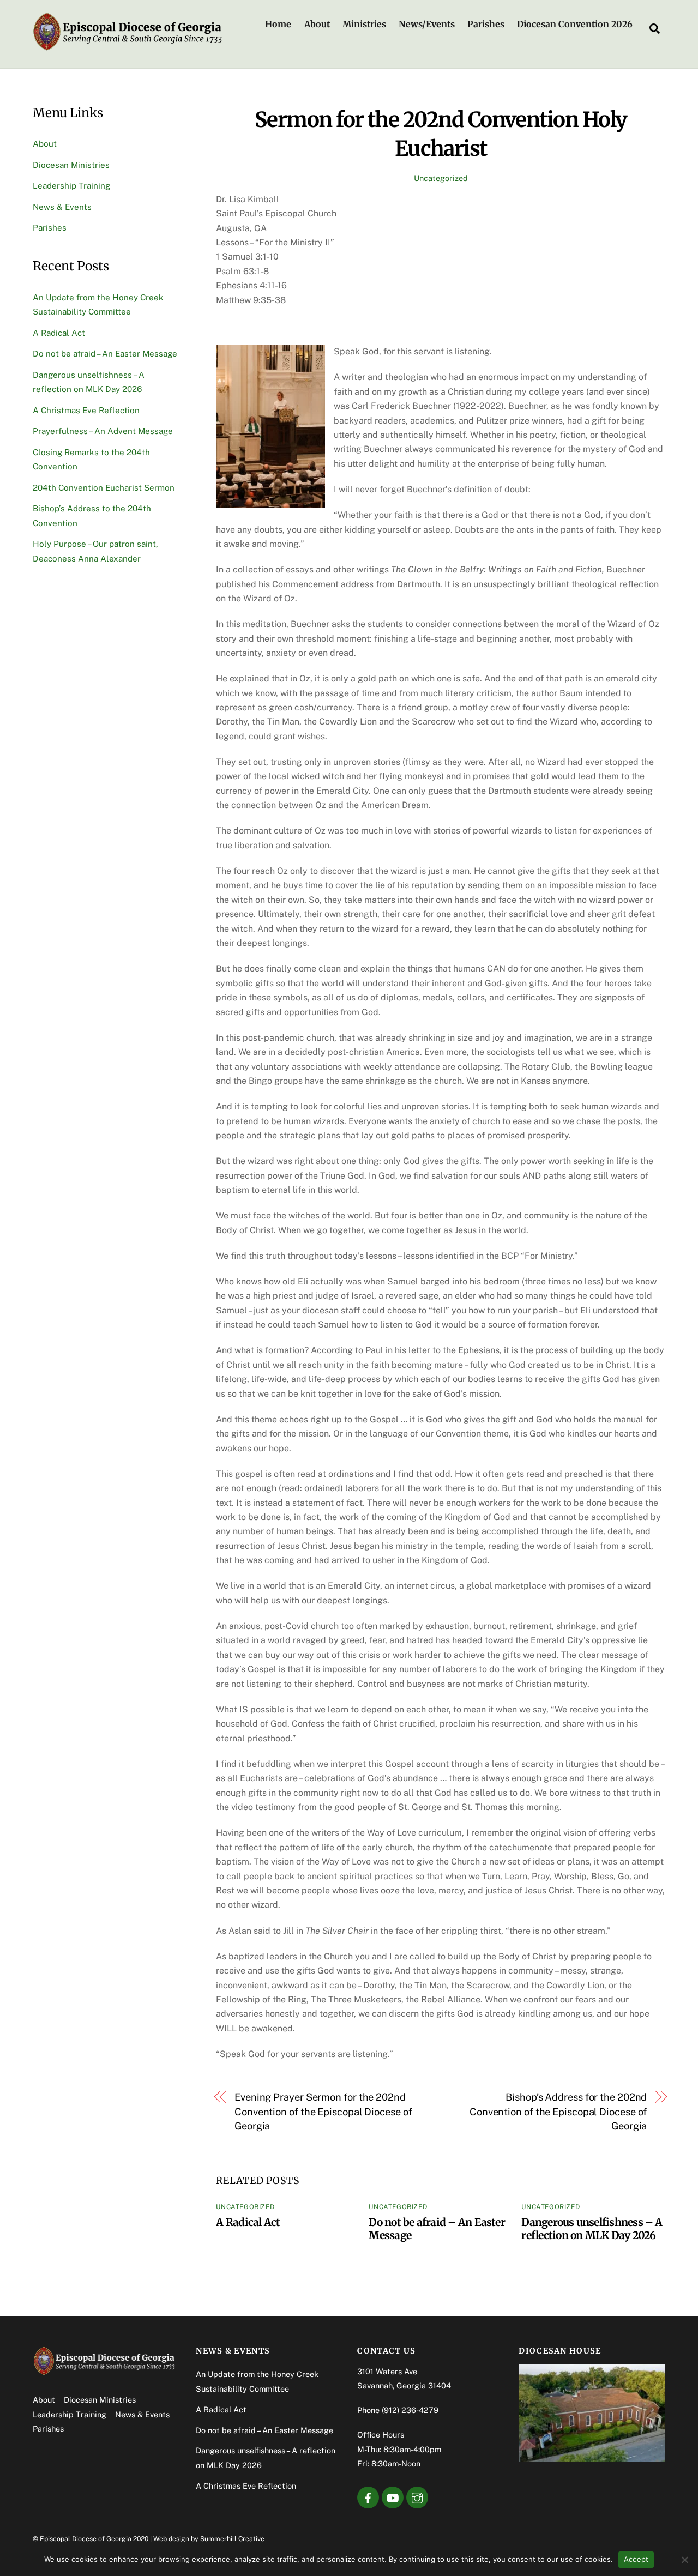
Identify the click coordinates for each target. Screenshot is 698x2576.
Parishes (486, 24)
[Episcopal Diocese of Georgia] (128, 47)
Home (278, 24)
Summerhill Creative (232, 2539)
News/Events (427, 24)
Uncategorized (441, 178)
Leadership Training (71, 186)
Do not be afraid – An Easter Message (105, 354)
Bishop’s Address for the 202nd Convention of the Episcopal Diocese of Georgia (558, 2112)
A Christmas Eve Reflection (86, 410)
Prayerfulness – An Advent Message (103, 431)
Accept (636, 2559)
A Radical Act (248, 2222)
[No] (684, 2560)
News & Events (62, 207)
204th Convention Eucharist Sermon (104, 488)
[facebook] (368, 2497)
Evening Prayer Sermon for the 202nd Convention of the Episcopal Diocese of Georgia (323, 2112)
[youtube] (393, 2497)
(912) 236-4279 (410, 2410)
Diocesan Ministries (71, 165)
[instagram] (417, 2497)
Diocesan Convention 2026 (575, 24)
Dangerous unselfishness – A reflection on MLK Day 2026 (592, 2229)
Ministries (364, 24)
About (317, 24)
